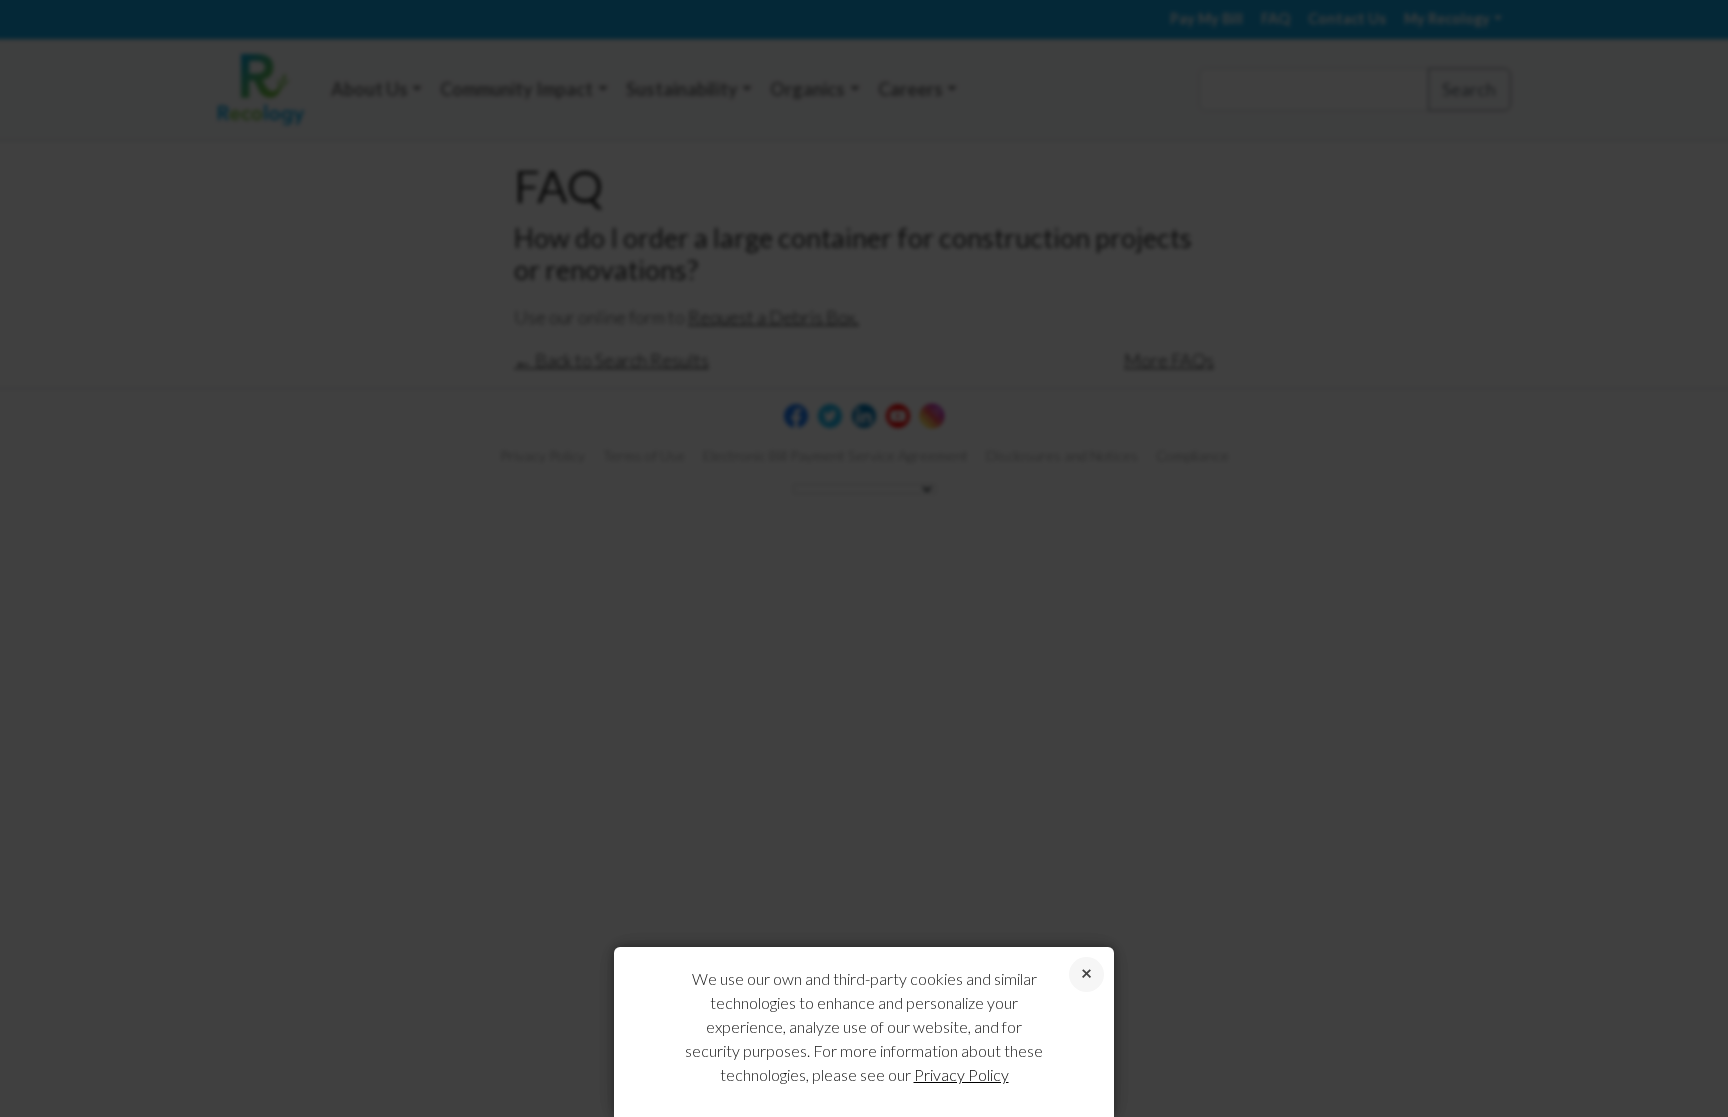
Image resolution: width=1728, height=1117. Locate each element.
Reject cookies (1086, 974)
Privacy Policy (961, 1074)
